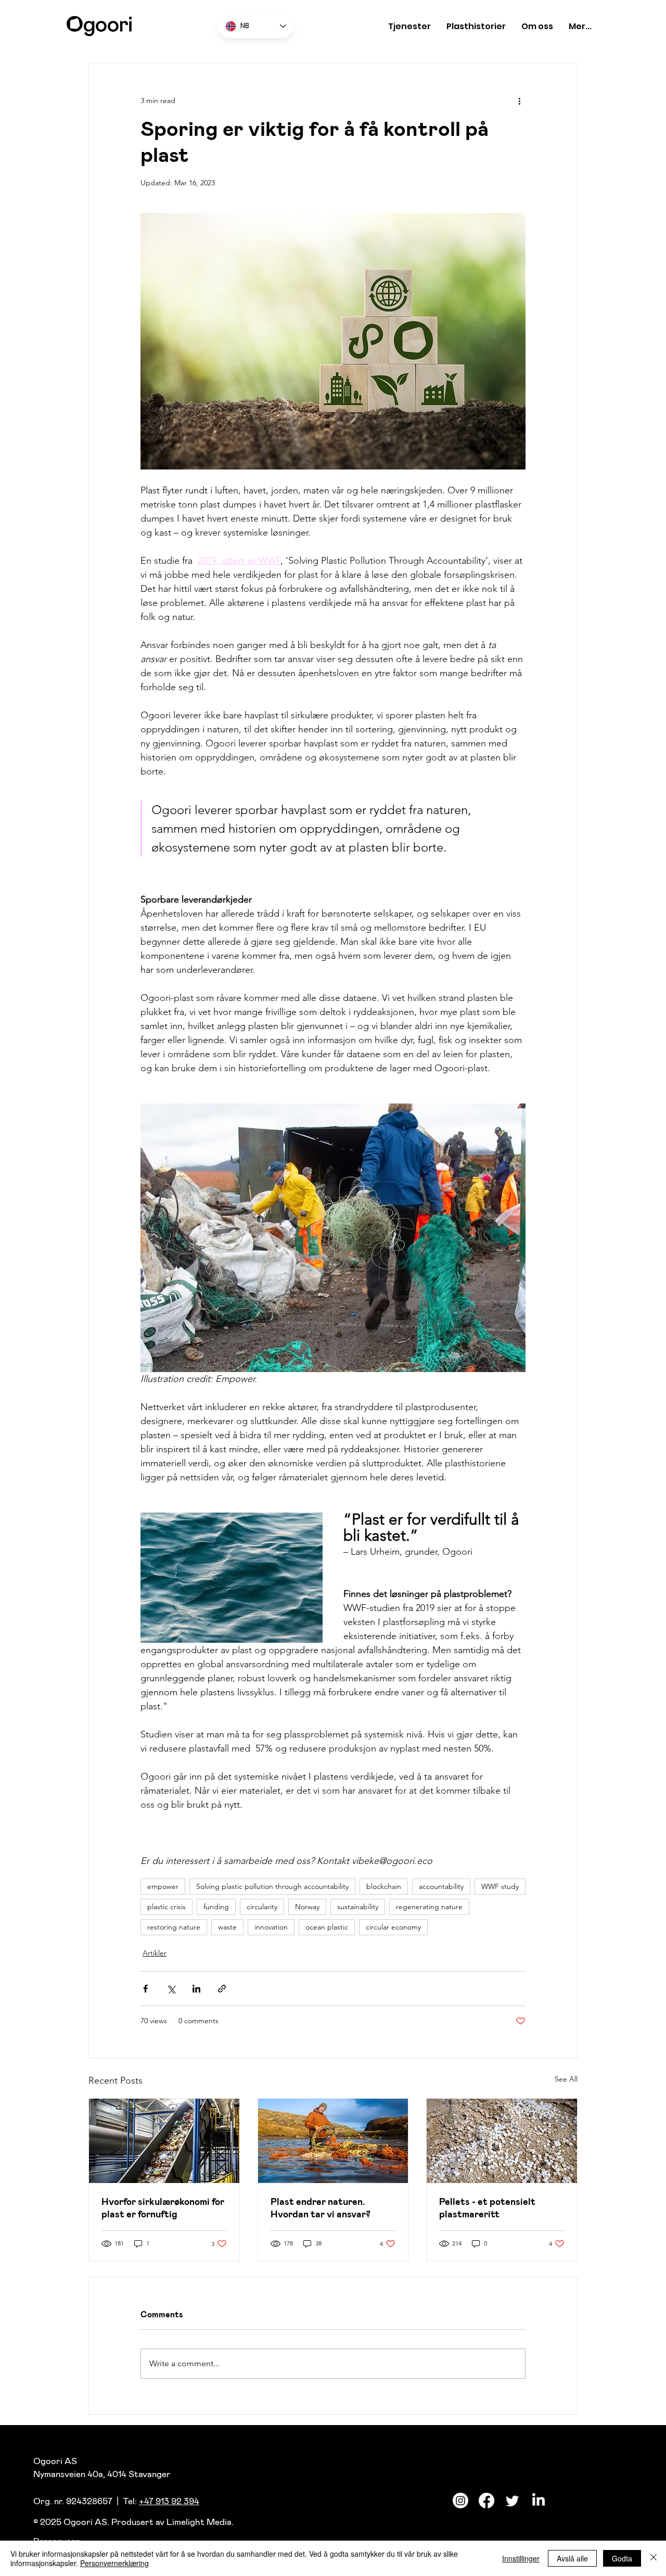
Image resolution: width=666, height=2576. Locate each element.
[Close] (654, 2558)
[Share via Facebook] (145, 1989)
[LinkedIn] (539, 2501)
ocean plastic (327, 1927)
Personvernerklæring (114, 2563)
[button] (409, 26)
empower (163, 1886)
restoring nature (174, 1927)
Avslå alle (572, 2558)
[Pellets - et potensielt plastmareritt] (502, 2141)
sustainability (358, 1907)
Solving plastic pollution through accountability (272, 1886)
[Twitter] (513, 2501)
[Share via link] (222, 1989)
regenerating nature (429, 1907)
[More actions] (519, 100)
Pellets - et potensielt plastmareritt (487, 2208)
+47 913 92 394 (169, 2501)
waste (227, 1927)
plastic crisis (166, 1907)
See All (566, 2079)
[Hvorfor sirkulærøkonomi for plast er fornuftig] (164, 2141)
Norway (307, 1907)
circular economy (393, 1927)
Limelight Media (199, 2522)
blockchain (384, 1886)
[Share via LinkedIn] (196, 1989)
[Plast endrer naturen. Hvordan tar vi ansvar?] (333, 2141)
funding (216, 1907)
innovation (271, 1927)
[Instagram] (460, 2501)
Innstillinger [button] (521, 2558)
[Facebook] (486, 2501)
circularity (262, 1907)
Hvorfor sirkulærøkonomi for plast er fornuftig (163, 2208)
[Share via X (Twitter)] (171, 1989)
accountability (441, 1886)
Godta (622, 2558)
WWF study (500, 1886)
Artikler (155, 1953)
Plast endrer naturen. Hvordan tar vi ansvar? (321, 2208)
